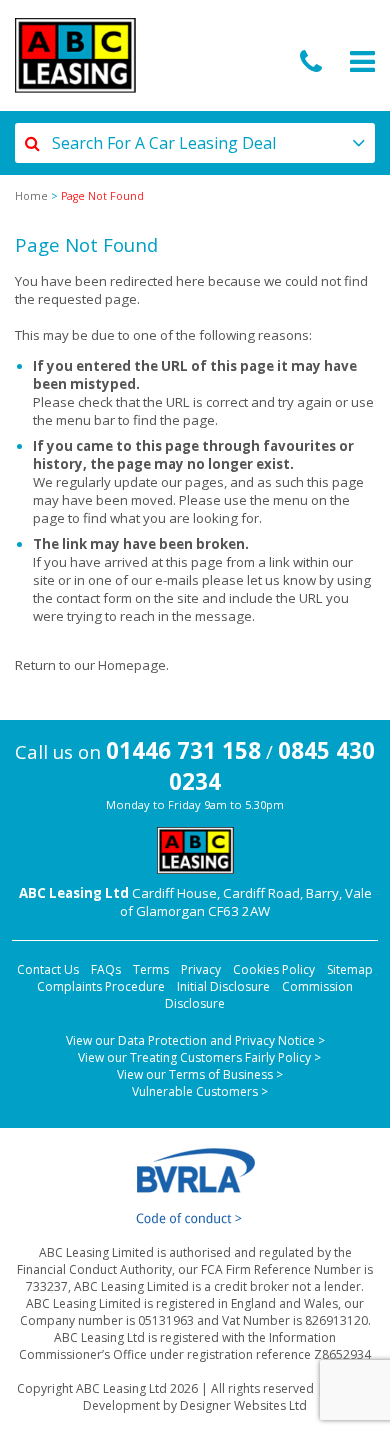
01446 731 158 (183, 750)
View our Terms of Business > (200, 1074)
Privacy (201, 969)
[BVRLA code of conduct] (195, 1186)
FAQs (106, 969)
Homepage (132, 665)
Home (31, 196)
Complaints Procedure (101, 986)
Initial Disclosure (223, 986)
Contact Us (48, 969)
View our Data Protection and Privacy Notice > (195, 1040)
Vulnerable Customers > (200, 1091)
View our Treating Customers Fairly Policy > (199, 1057)
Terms (151, 969)
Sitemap (350, 969)
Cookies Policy (274, 969)
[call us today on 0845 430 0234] (311, 63)
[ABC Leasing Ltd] (75, 55)
